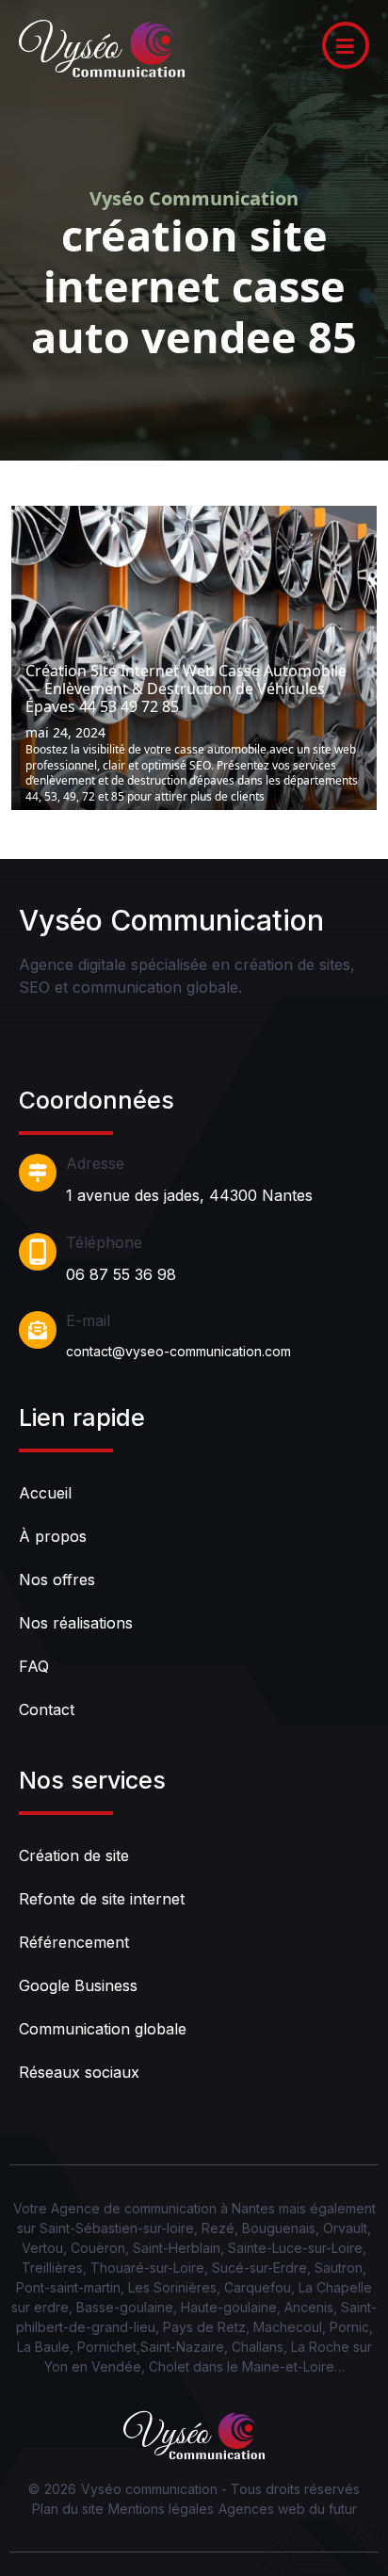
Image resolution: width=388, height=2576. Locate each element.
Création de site (74, 1855)
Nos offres (57, 1580)
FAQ (34, 1666)
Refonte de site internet (102, 1899)
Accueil (45, 1493)
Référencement (74, 1942)
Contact (47, 1709)
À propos (53, 1536)
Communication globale (103, 2029)
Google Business (78, 1985)
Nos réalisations (76, 1623)
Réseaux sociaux (79, 2072)
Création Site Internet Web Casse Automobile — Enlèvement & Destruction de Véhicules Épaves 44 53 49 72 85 (186, 689)
